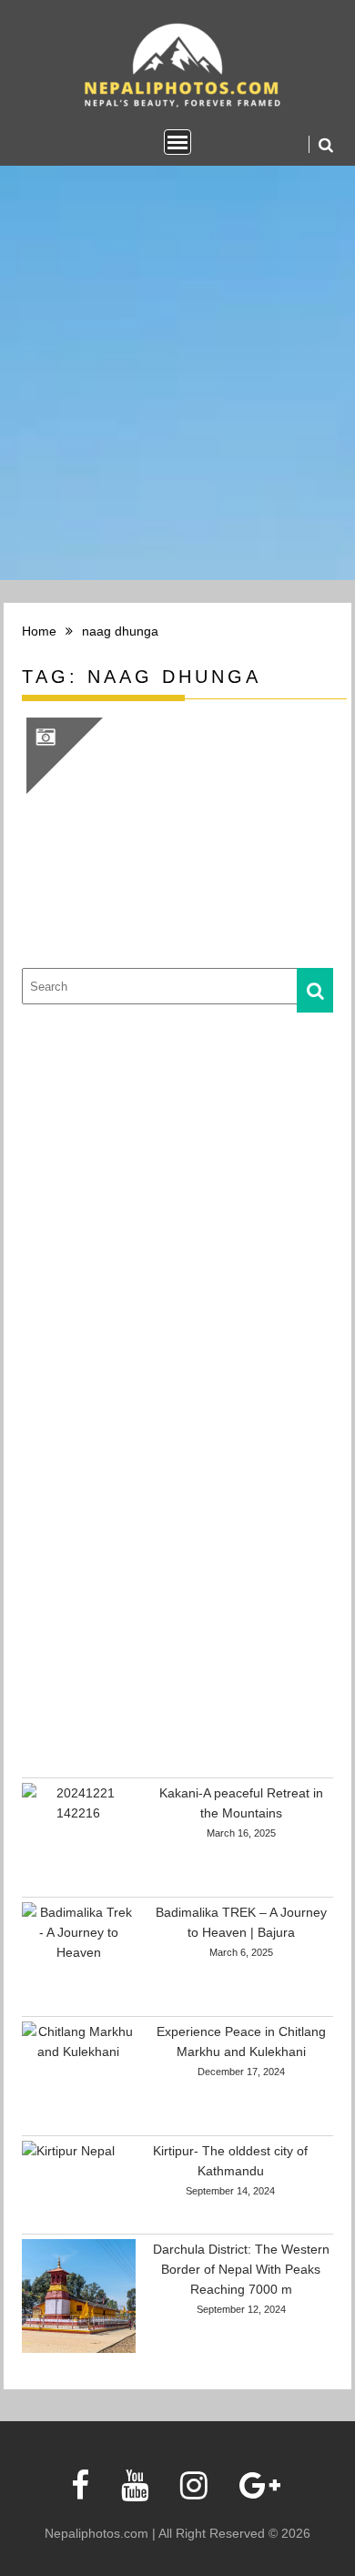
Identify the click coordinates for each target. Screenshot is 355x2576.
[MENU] (177, 142)
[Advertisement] (177, 1201)
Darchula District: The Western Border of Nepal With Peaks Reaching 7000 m (241, 2269)
